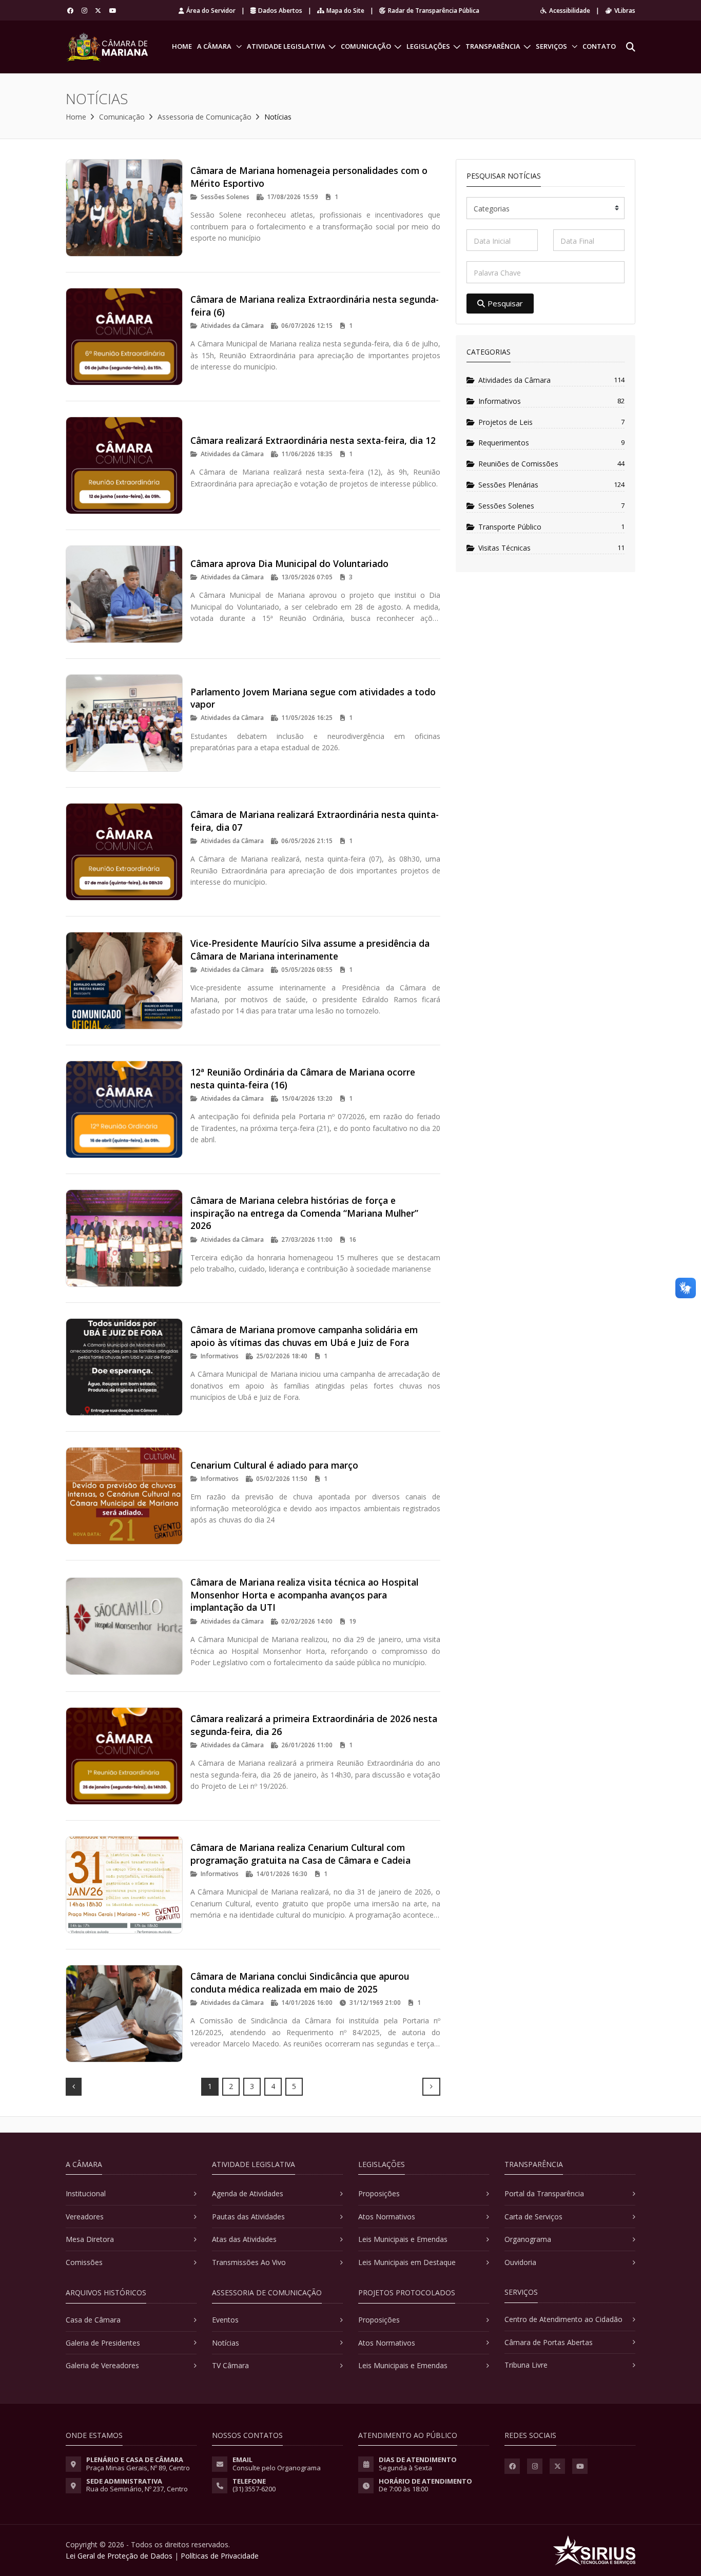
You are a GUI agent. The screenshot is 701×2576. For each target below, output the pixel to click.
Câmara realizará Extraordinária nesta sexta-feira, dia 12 (313, 440)
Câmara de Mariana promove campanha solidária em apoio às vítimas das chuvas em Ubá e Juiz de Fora (304, 1336)
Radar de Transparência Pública (434, 11)
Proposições (379, 2193)
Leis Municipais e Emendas (403, 2239)
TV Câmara (230, 2365)
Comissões (84, 2262)
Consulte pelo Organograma (277, 2468)
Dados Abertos (280, 11)
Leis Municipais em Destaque (407, 2262)
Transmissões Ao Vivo (249, 2262)
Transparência (493, 46)
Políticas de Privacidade (220, 2556)
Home (182, 46)
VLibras (625, 11)
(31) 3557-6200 (254, 2489)
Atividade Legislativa (286, 46)
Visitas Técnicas (504, 548)
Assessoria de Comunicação (205, 117)
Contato (599, 46)
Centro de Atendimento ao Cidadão (563, 2319)
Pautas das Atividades (248, 2217)
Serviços (551, 46)
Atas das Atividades (244, 2239)
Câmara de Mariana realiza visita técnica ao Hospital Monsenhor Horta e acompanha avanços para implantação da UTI (304, 1595)
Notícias (226, 2343)
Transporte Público (510, 527)
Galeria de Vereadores (102, 2365)
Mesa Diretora (90, 2239)
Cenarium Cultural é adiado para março (274, 1465)
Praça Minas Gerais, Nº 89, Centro (138, 2468)
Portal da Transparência (544, 2193)
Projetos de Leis (505, 422)
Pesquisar (505, 303)
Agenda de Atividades (248, 2193)
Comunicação (366, 46)
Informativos (500, 401)
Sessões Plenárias (508, 485)
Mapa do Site (345, 11)
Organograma (528, 2239)
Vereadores (85, 2217)
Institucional (86, 2193)
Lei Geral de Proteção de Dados (119, 2556)
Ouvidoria (520, 2262)
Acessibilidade (570, 11)
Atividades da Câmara (514, 380)
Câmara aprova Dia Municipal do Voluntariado (289, 563)
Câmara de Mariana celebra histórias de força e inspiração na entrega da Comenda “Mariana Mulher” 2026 (304, 1213)
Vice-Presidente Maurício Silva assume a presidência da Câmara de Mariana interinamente (310, 950)
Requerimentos (504, 443)
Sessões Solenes (506, 506)
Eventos (225, 2320)
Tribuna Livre (526, 2365)
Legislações (428, 46)
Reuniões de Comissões (518, 464)
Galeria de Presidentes (103, 2343)
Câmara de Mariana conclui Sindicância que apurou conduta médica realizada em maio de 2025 (300, 1983)
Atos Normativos (387, 2217)
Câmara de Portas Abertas (549, 2342)
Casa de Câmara (93, 2320)
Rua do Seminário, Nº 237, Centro (137, 2489)
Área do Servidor (211, 11)
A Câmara (214, 46)
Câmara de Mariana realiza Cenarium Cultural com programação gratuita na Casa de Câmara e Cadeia (300, 1854)
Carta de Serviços (533, 2217)
